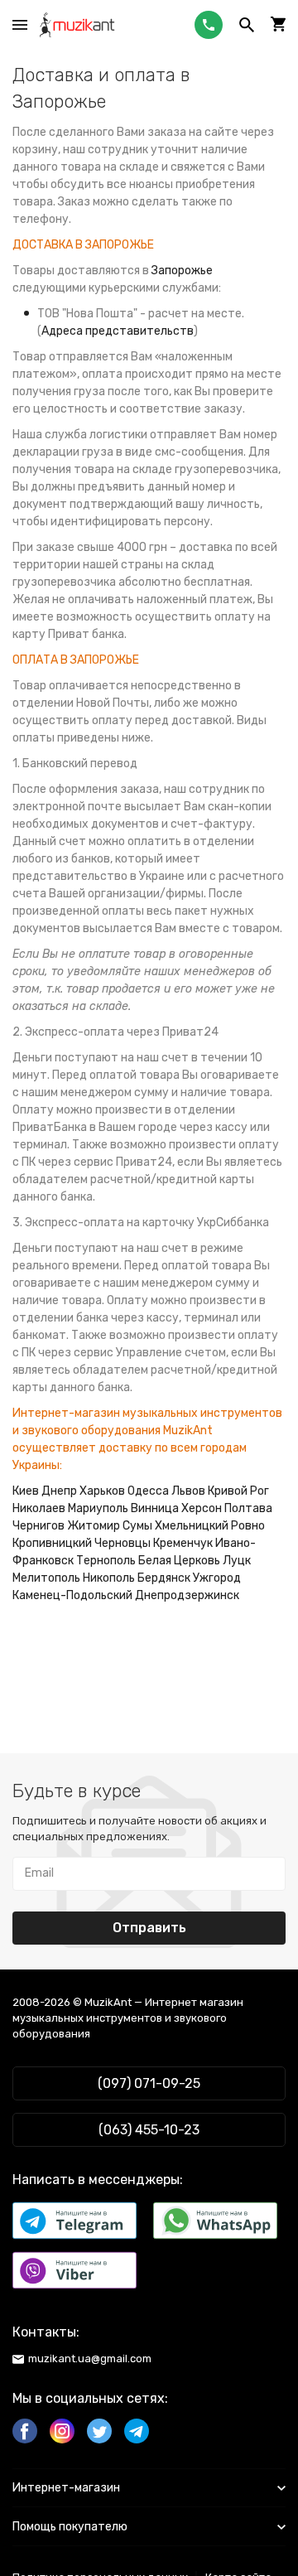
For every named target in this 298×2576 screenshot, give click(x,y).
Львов (188, 1491)
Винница (155, 1508)
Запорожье (182, 271)
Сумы (137, 1526)
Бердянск (164, 1578)
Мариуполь (98, 1508)
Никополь (109, 1578)
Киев (26, 1491)
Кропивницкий (52, 1543)
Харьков (102, 1491)
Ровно (248, 1526)
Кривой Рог (238, 1491)
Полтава (248, 1508)
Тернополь (106, 1561)
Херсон (202, 1508)
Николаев (39, 1508)
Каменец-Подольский (72, 1595)
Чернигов (38, 1526)
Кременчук (183, 1543)
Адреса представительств (118, 331)
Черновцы (123, 1543)
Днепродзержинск (187, 1595)
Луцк (237, 1561)
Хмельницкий (192, 1526)
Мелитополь (46, 1578)
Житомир (94, 1526)
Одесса (148, 1491)
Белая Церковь (179, 1561)
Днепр (59, 1491)
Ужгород (217, 1578)
